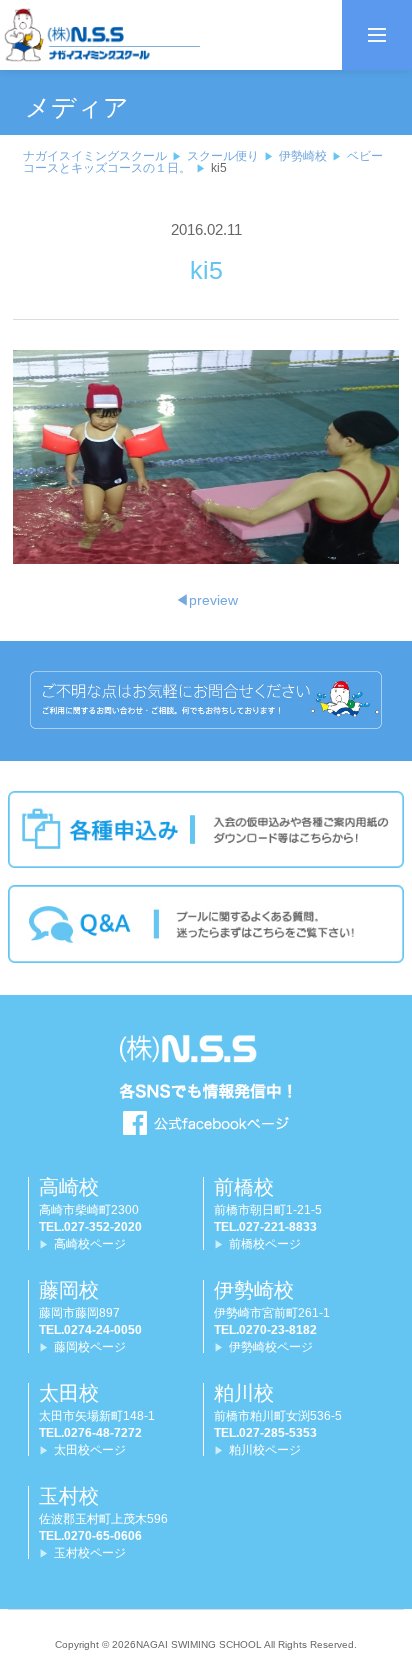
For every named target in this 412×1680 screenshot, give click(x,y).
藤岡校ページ (90, 1347)
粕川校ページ (265, 1450)
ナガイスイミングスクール (95, 156)
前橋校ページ (265, 1244)
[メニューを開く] (377, 35)
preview (206, 600)
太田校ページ (90, 1450)
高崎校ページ (90, 1244)
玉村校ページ (90, 1553)
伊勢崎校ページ (271, 1347)
